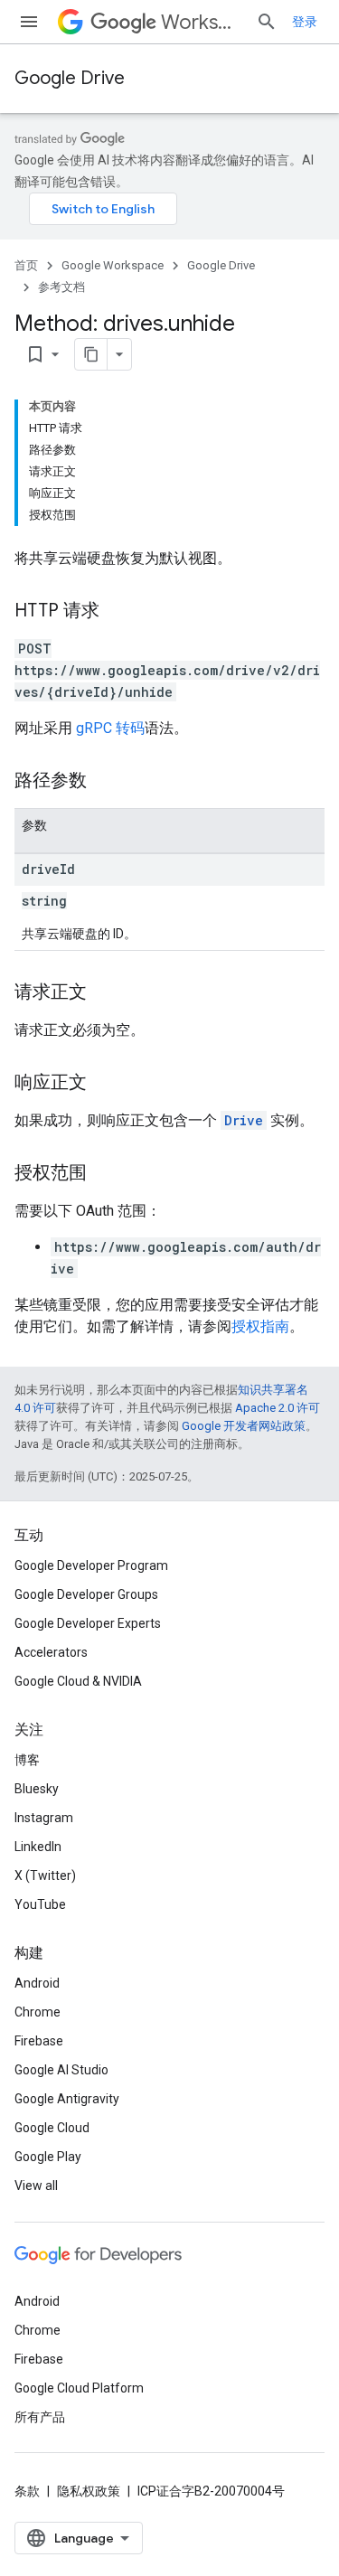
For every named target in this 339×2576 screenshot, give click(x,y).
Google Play (48, 2157)
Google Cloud (52, 2128)
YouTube (40, 1904)
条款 (27, 2491)
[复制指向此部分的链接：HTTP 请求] (118, 612)
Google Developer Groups (86, 1594)
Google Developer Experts (88, 1623)
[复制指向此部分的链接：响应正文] (105, 1084)
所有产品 (40, 2417)
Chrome (38, 2012)
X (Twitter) (45, 1876)
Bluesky (37, 1789)
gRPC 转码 (110, 728)
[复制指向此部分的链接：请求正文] (105, 993)
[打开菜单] (29, 22)
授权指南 (260, 1326)
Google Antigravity (67, 2099)
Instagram (44, 1818)
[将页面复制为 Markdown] (91, 354)
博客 (27, 1760)
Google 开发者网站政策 (244, 1426)
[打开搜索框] (267, 22)
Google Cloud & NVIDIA (78, 1681)
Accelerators (51, 1652)
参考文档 (61, 287)
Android (37, 1983)
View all (36, 2186)
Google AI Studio (61, 2070)
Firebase (39, 2041)
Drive (244, 1120)
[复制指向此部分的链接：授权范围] (105, 1174)
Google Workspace (113, 265)
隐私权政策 (89, 2491)
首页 (26, 265)
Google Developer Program (91, 1565)
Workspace (201, 22)
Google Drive (70, 78)
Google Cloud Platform (79, 2388)
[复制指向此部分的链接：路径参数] (105, 782)
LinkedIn (38, 1847)
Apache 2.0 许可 (278, 1408)
